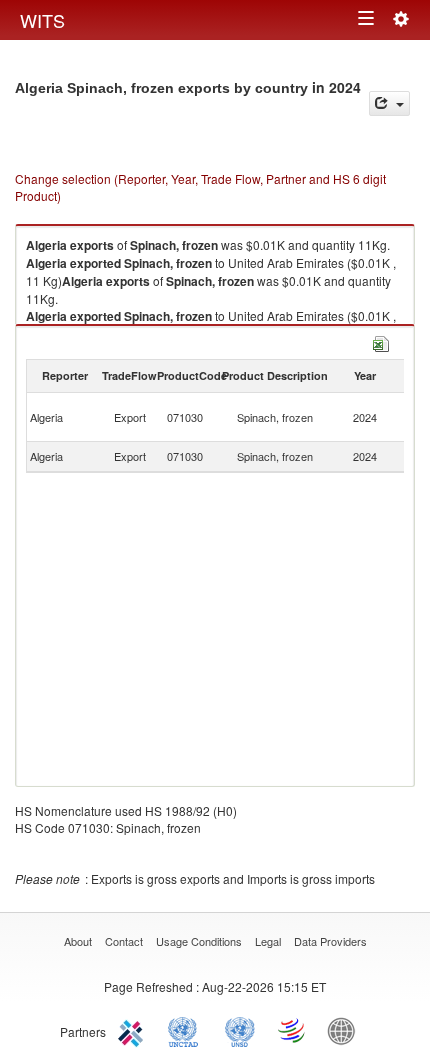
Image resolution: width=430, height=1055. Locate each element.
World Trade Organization (293, 1030)
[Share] (389, 103)
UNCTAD (187, 1030)
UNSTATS (240, 1030)
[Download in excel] (381, 341)
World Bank (346, 1030)
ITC (134, 1030)
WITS (42, 20)
